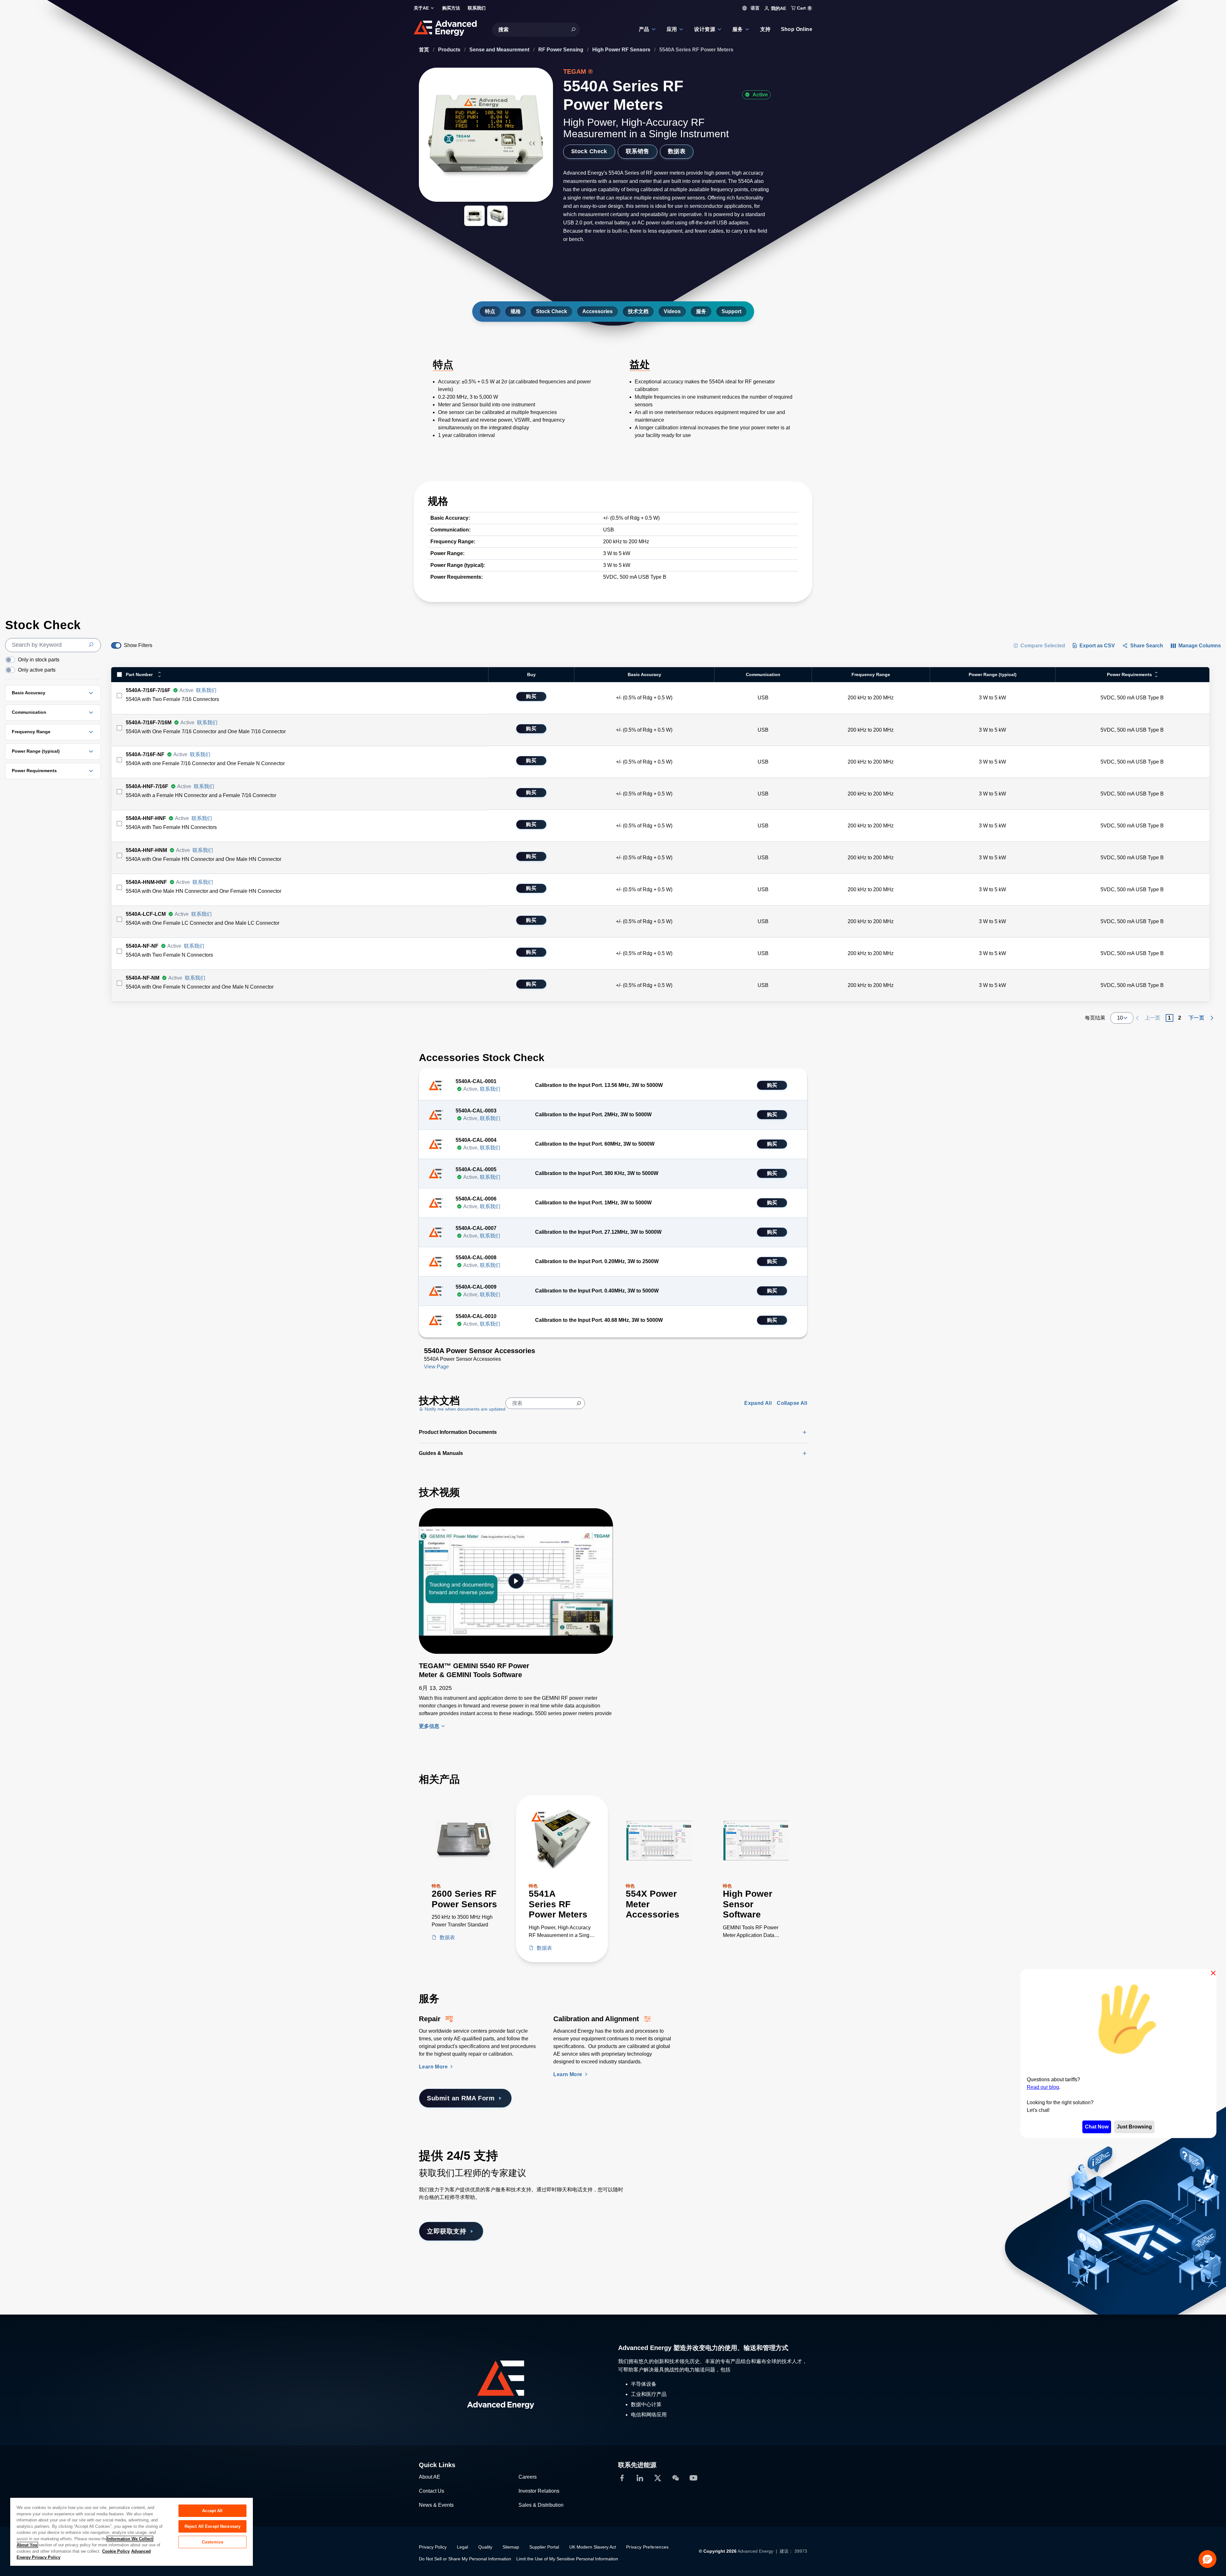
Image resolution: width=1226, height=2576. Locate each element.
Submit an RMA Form (461, 2098)
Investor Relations (539, 2491)
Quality (485, 2547)
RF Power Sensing (561, 50)
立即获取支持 (447, 2231)
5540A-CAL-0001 (476, 1081)
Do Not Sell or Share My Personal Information (465, 2559)
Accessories (598, 311)
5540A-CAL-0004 (476, 1140)
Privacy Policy (433, 2547)
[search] (53, 645)
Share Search (1147, 646)
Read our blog (1043, 2087)
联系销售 (638, 151)
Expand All (758, 1403)
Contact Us (431, 2491)
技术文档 (638, 311)
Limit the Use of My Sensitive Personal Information (567, 2559)
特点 (490, 311)
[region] (132, 2531)
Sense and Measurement (500, 50)
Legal (462, 2547)
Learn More (434, 2067)
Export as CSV (1097, 646)
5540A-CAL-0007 (476, 1228)
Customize (212, 2542)
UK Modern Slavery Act (593, 2547)
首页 (425, 50)
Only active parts (37, 670)
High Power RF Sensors (622, 50)
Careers (528, 2477)
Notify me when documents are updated (464, 1409)
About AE (430, 2477)
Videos (672, 311)
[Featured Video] (516, 1581)
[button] (1207, 2559)
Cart (803, 8)
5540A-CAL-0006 (476, 1199)
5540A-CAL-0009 (476, 1287)
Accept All (212, 2511)
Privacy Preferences (647, 2547)
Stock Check (589, 151)
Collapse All (792, 1403)
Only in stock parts (39, 660)
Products (450, 50)
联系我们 (206, 690)
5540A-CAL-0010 (476, 1316)
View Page (436, 1367)
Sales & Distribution (541, 2505)
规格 (516, 311)
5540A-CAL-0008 (476, 1258)
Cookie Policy (116, 2551)
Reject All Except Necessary (213, 2526)
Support (731, 311)
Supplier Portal (544, 2547)
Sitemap (511, 2547)
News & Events (436, 2505)
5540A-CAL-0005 (476, 1169)
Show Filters (138, 645)
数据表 (677, 151)
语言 (754, 8)
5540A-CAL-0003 (476, 1111)
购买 (531, 696)
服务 (701, 311)
